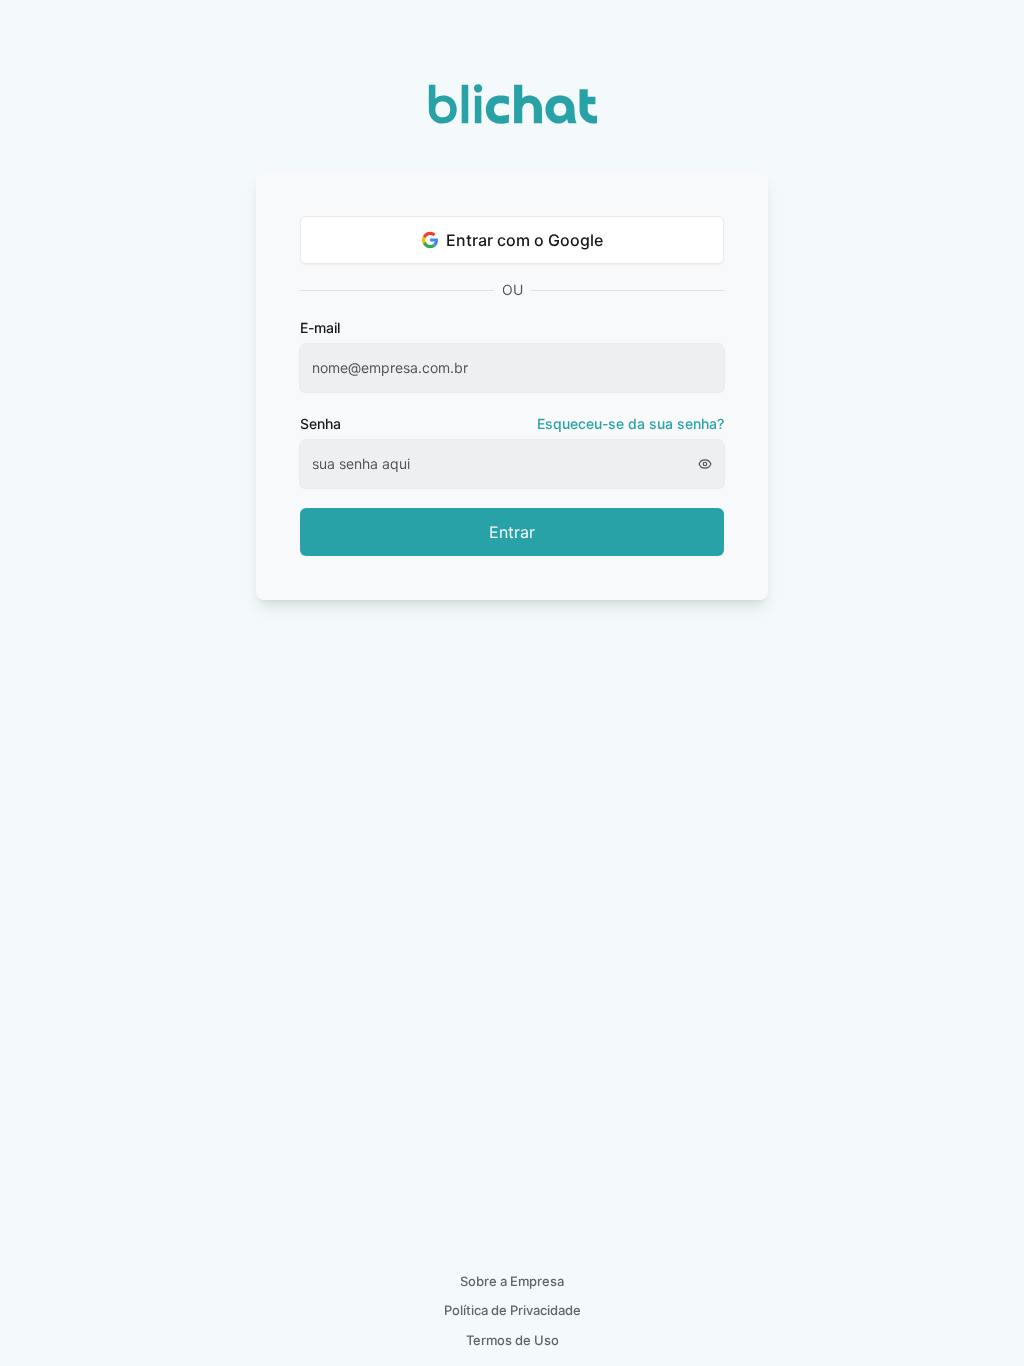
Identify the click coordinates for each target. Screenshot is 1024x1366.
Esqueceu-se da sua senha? (630, 423)
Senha (512, 423)
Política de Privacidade (512, 1310)
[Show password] (711, 464)
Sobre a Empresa (512, 1281)
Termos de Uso (512, 1340)
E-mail (320, 327)
